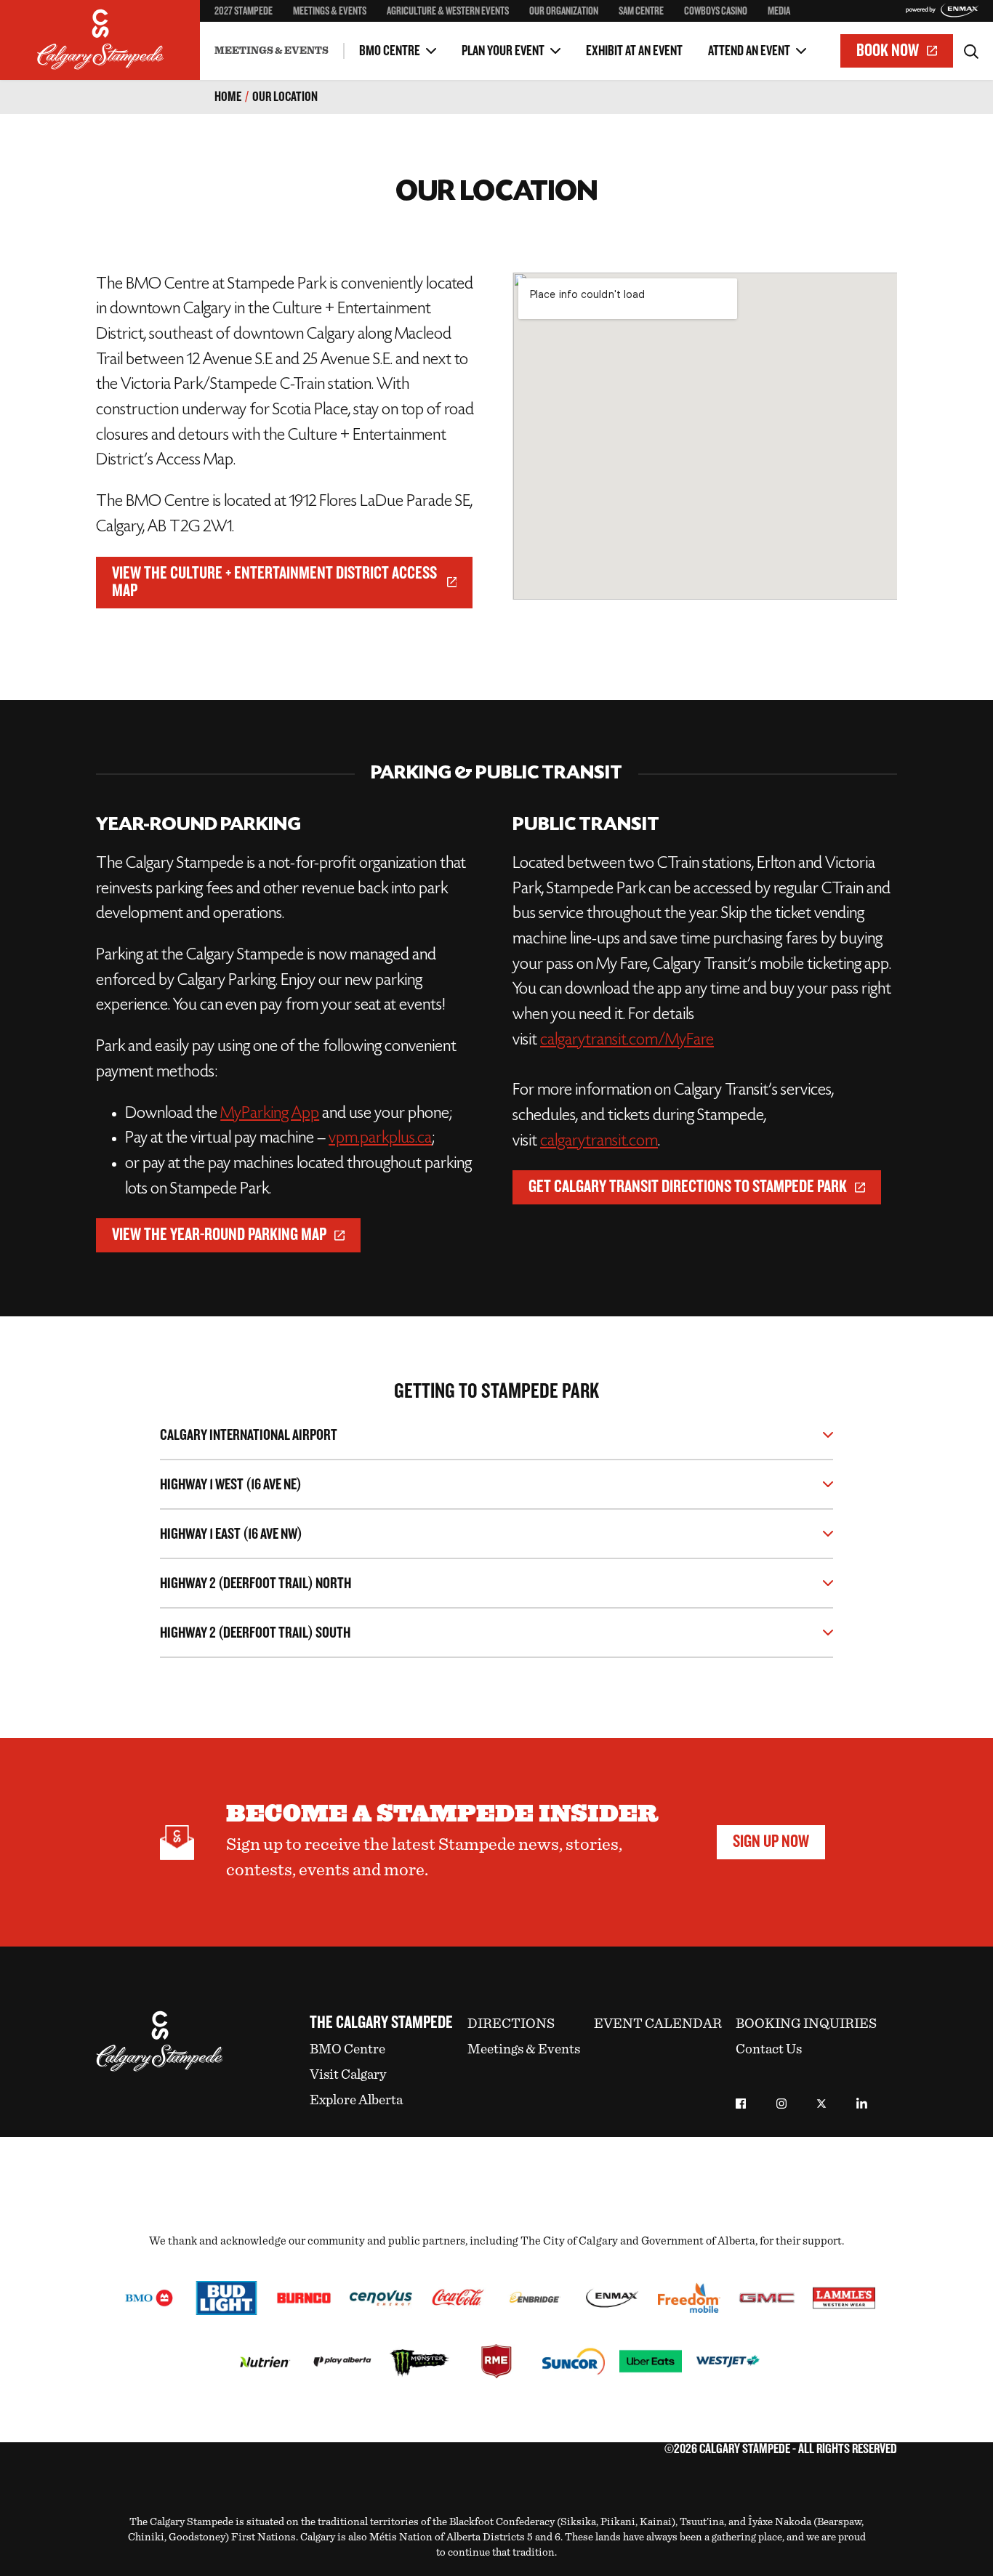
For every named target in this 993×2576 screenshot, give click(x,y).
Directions (511, 2024)
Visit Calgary (348, 2075)
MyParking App (270, 1114)
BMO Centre (390, 51)
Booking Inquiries (806, 2024)
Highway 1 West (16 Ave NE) (231, 1485)
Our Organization (564, 11)
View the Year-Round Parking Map (219, 1235)
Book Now (888, 51)
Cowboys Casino (716, 11)
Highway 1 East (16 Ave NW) (231, 1534)
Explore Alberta (356, 2100)
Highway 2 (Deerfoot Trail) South (255, 1633)
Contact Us (769, 2049)
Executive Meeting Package (275, 39)
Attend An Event (749, 51)
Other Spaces (244, 39)
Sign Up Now (771, 1842)
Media (779, 11)
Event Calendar (658, 2024)
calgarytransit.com (599, 1142)
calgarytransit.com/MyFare (627, 1041)
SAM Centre (641, 11)
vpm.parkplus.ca (380, 1139)
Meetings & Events (330, 11)
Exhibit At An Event (634, 51)
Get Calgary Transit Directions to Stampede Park (688, 1187)
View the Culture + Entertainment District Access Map (274, 582)
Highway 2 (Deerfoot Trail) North (256, 1583)
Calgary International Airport (249, 1435)
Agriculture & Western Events (448, 11)
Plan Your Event (503, 51)
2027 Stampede (244, 11)
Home (228, 97)
